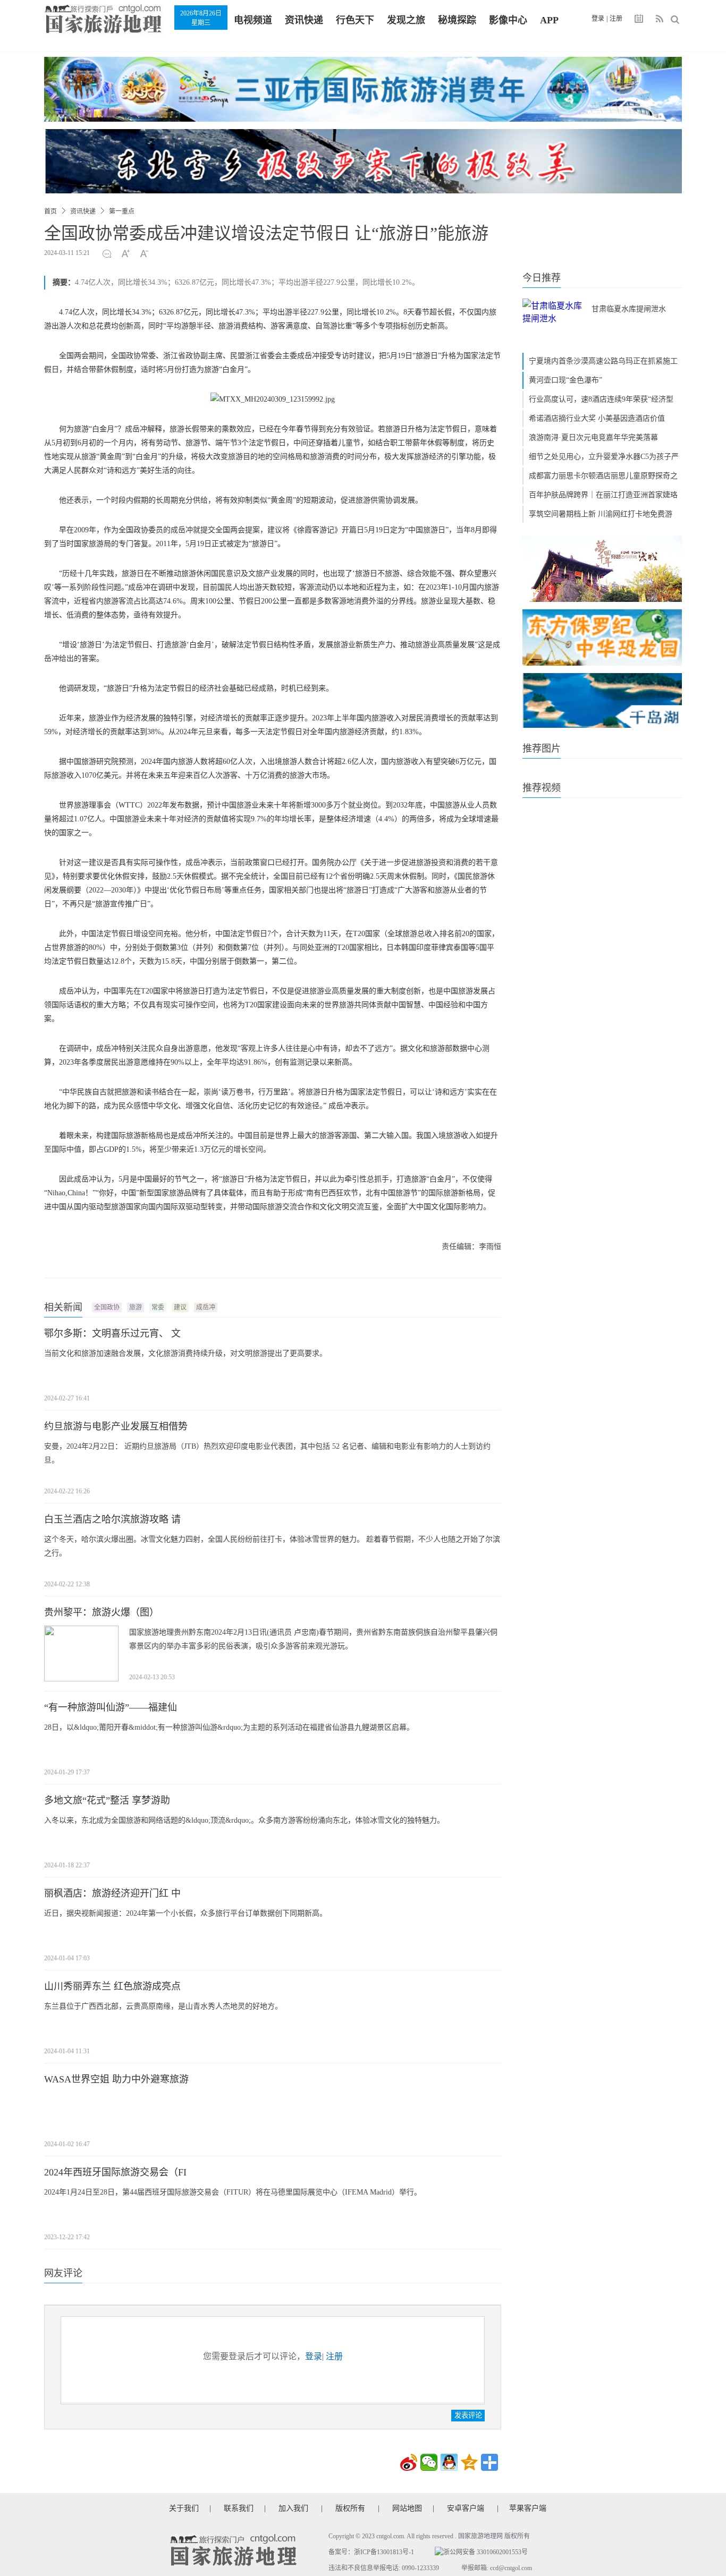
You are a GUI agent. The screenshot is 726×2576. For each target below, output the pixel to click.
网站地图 (407, 2508)
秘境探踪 (457, 20)
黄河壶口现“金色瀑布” (565, 380)
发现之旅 (406, 20)
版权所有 (350, 2508)
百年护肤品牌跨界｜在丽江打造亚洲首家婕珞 (603, 495)
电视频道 (253, 20)
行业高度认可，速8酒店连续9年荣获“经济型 (601, 399)
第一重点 (122, 211)
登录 (598, 19)
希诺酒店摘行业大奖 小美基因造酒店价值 (597, 418)
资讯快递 (304, 20)
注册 (616, 19)
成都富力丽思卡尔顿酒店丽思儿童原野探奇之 (603, 476)
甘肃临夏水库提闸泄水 (629, 309)
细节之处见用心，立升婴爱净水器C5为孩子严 (604, 457)
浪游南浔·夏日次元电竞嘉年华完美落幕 (593, 437)
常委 (158, 1307)
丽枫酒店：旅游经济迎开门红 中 (112, 1893)
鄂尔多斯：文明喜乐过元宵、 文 (112, 1333)
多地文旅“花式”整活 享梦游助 (107, 1800)
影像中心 (508, 20)
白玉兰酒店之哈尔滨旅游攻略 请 (112, 1519)
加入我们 (293, 2508)
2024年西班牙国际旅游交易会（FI (115, 2172)
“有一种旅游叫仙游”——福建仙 (111, 1707)
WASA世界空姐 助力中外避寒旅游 (116, 2079)
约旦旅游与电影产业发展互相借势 (116, 1426)
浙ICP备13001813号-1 (384, 2552)
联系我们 (239, 2508)
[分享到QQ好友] (449, 2462)
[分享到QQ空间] (469, 2462)
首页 (50, 211)
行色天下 (355, 20)
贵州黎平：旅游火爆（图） (102, 1612)
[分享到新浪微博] (409, 2462)
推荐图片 (542, 749)
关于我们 (184, 2508)
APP (549, 20)
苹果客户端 (528, 2508)
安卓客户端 (466, 2508)
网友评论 (63, 2273)
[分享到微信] (429, 2462)
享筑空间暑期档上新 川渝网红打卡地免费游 (601, 514)
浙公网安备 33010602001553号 (486, 2552)
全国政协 (107, 1307)
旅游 (136, 1307)
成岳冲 (206, 1307)
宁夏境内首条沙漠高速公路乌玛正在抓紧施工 (603, 361)
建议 (180, 1307)
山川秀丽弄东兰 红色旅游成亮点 (112, 1986)
